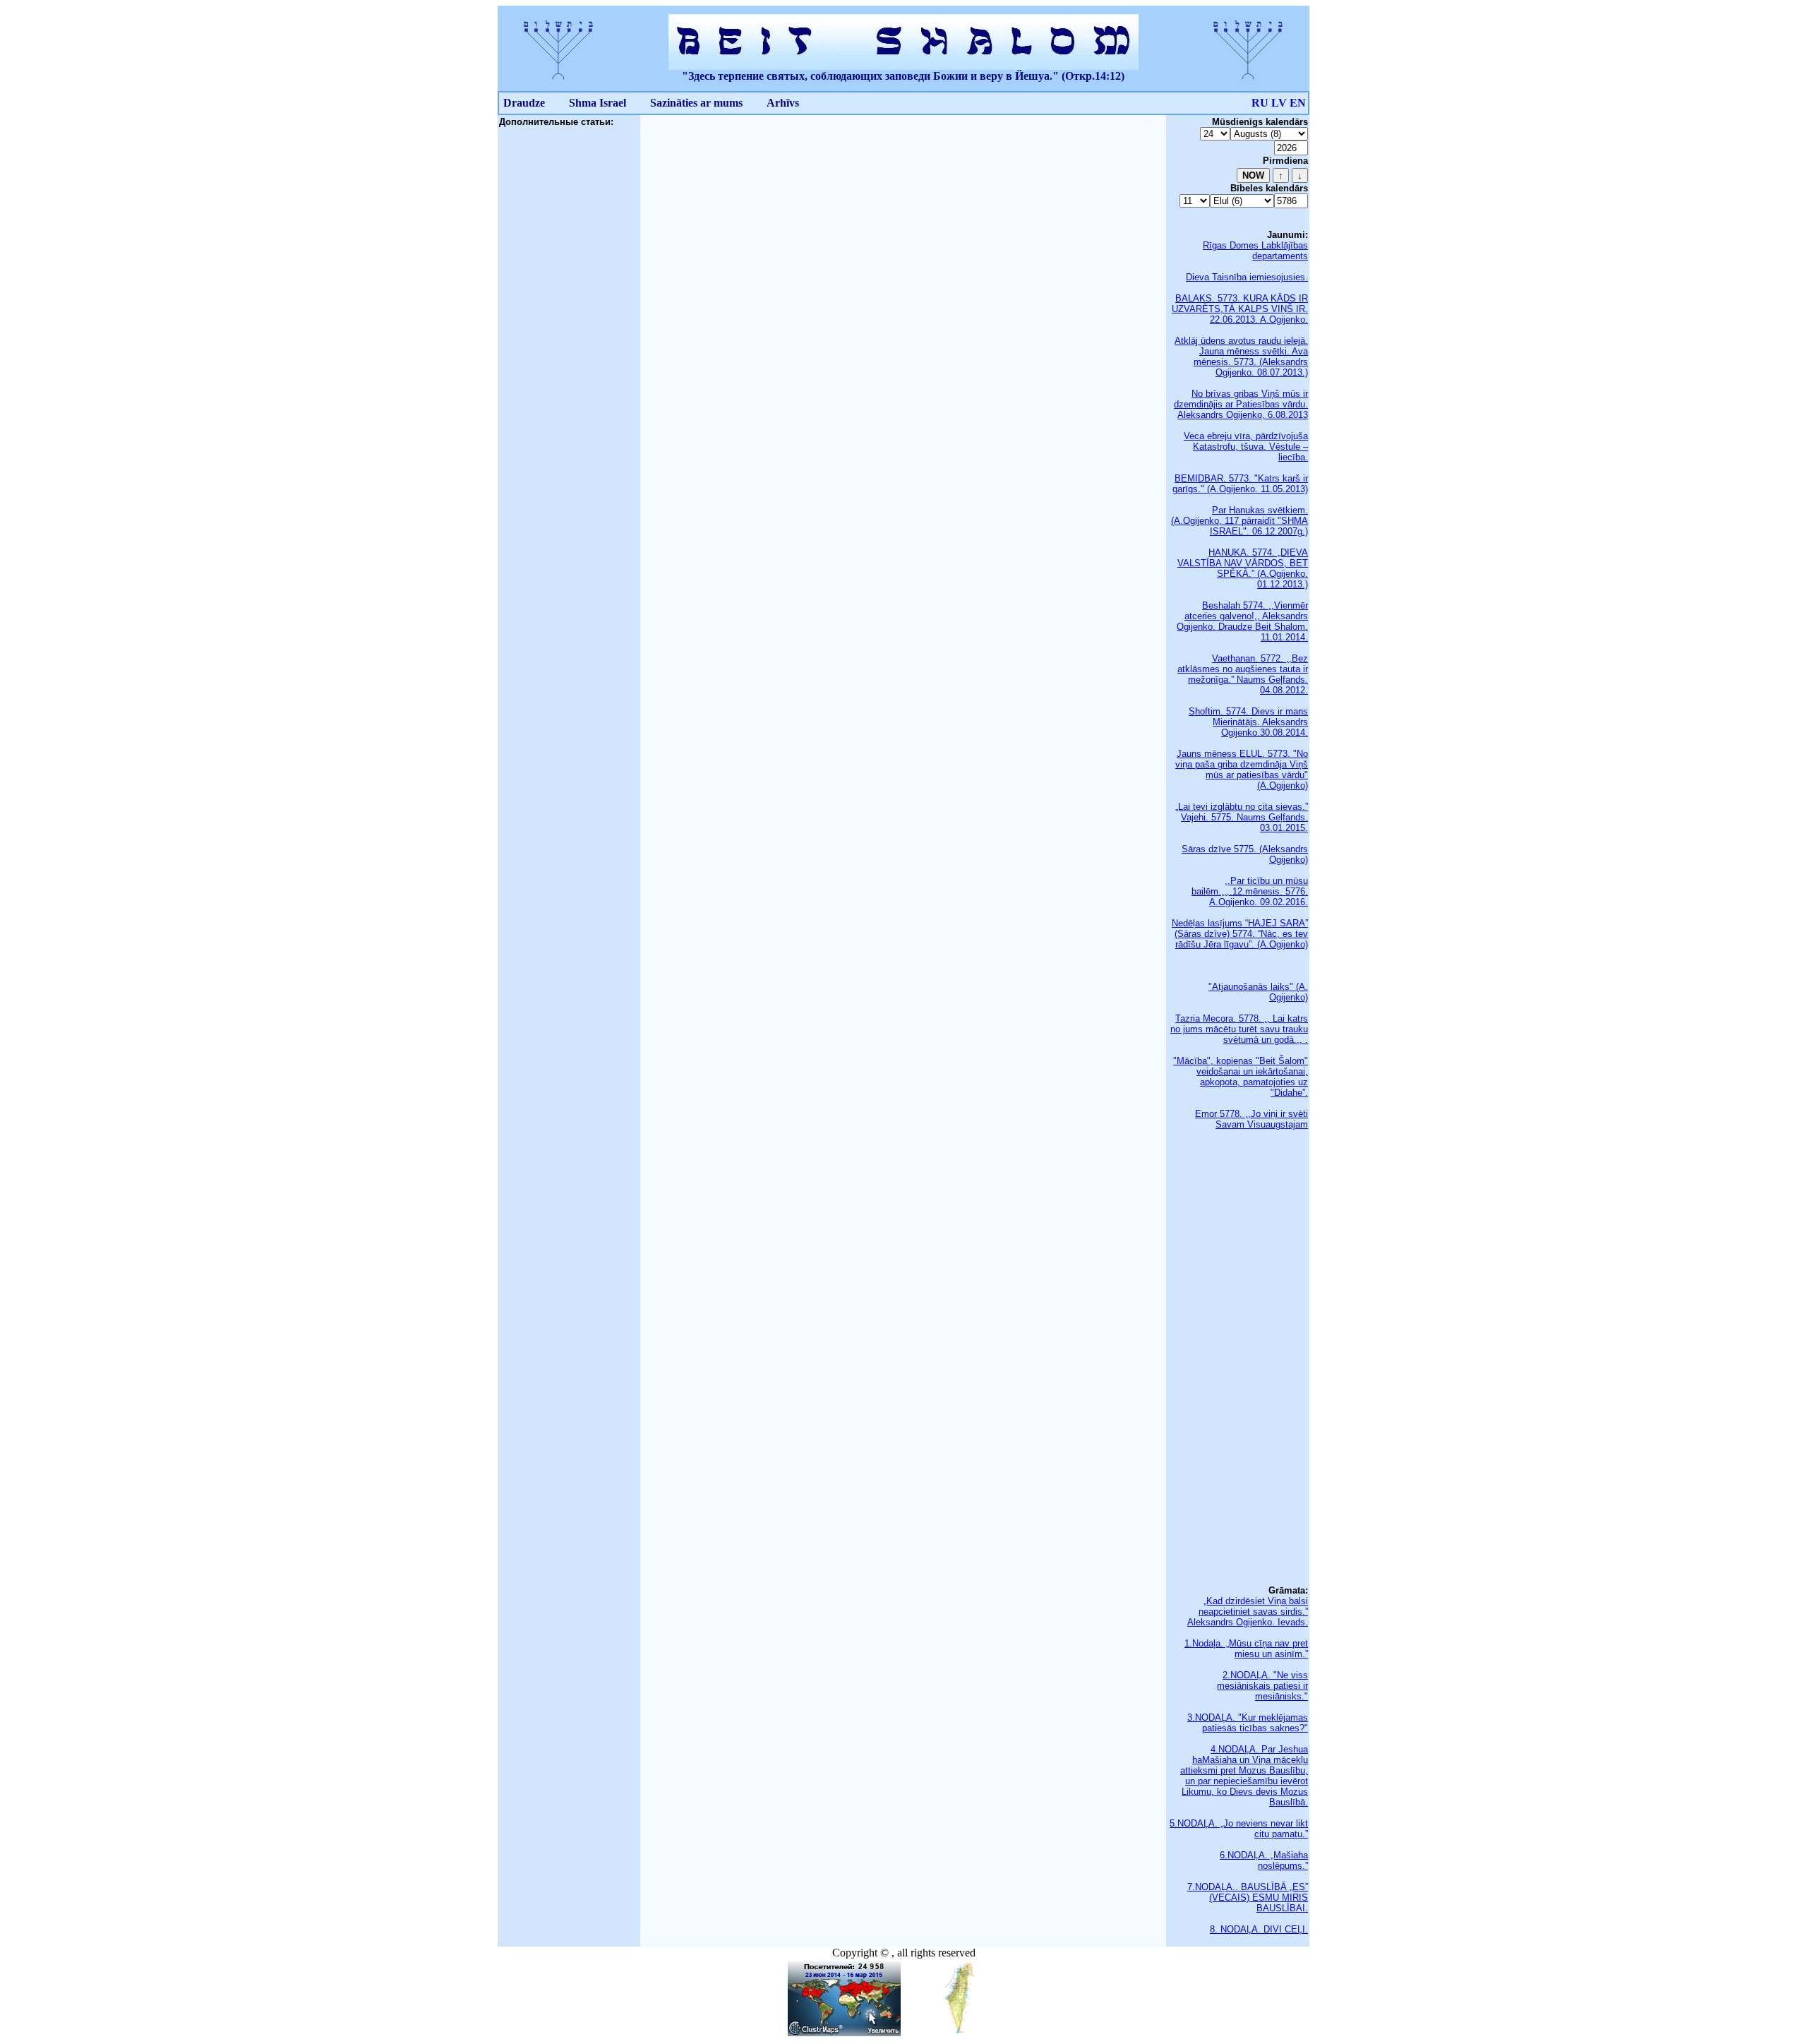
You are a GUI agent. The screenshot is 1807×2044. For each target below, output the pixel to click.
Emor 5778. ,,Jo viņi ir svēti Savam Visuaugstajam (1251, 1119)
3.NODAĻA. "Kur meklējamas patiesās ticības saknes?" (1248, 1723)
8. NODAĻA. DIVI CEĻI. (1259, 1929)
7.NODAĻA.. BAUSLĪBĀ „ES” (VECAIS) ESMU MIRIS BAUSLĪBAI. (1248, 1897)
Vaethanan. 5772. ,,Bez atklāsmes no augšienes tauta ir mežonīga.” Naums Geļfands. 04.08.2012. (1243, 674)
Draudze (524, 103)
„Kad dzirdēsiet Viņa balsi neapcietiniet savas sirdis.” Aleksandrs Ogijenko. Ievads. (1248, 1612)
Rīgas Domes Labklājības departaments (1255, 251)
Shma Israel (598, 103)
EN (1298, 103)
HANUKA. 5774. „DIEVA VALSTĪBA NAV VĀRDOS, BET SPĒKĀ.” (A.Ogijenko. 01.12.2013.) (1243, 568)
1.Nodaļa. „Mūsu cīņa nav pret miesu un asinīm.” (1246, 1649)
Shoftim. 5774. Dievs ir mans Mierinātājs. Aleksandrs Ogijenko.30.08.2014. (1248, 722)
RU (1260, 103)
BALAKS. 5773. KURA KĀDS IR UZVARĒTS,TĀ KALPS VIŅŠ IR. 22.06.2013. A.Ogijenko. (1240, 309)
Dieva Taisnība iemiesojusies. (1247, 277)
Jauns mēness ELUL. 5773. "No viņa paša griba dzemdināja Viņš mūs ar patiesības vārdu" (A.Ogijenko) (1242, 770)
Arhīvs (783, 103)
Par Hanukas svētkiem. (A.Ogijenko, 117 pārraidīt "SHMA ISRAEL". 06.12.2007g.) (1239, 521)
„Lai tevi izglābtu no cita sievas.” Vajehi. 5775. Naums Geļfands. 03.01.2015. (1242, 817)
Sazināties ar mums (696, 103)
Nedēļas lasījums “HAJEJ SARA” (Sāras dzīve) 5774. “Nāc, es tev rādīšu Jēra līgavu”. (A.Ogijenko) (1240, 934)
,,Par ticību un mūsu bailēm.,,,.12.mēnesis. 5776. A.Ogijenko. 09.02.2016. (1250, 891)
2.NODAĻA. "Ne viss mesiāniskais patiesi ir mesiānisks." (1262, 1686)
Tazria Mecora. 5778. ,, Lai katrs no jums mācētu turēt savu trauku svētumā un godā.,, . (1239, 1029)
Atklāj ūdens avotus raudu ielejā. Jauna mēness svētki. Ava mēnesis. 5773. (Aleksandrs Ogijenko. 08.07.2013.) (1241, 357)
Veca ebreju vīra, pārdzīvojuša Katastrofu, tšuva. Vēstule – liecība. (1246, 447)
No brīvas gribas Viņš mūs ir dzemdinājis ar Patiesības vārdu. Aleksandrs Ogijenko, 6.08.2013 (1241, 404)
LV (1279, 103)
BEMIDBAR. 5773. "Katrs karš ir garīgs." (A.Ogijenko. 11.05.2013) (1240, 484)
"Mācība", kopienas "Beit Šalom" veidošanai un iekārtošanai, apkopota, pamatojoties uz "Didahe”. (1241, 1077)
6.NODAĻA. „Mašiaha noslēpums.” (1264, 1860)
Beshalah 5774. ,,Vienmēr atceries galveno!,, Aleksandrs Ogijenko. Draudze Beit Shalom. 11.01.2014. (1242, 621)
